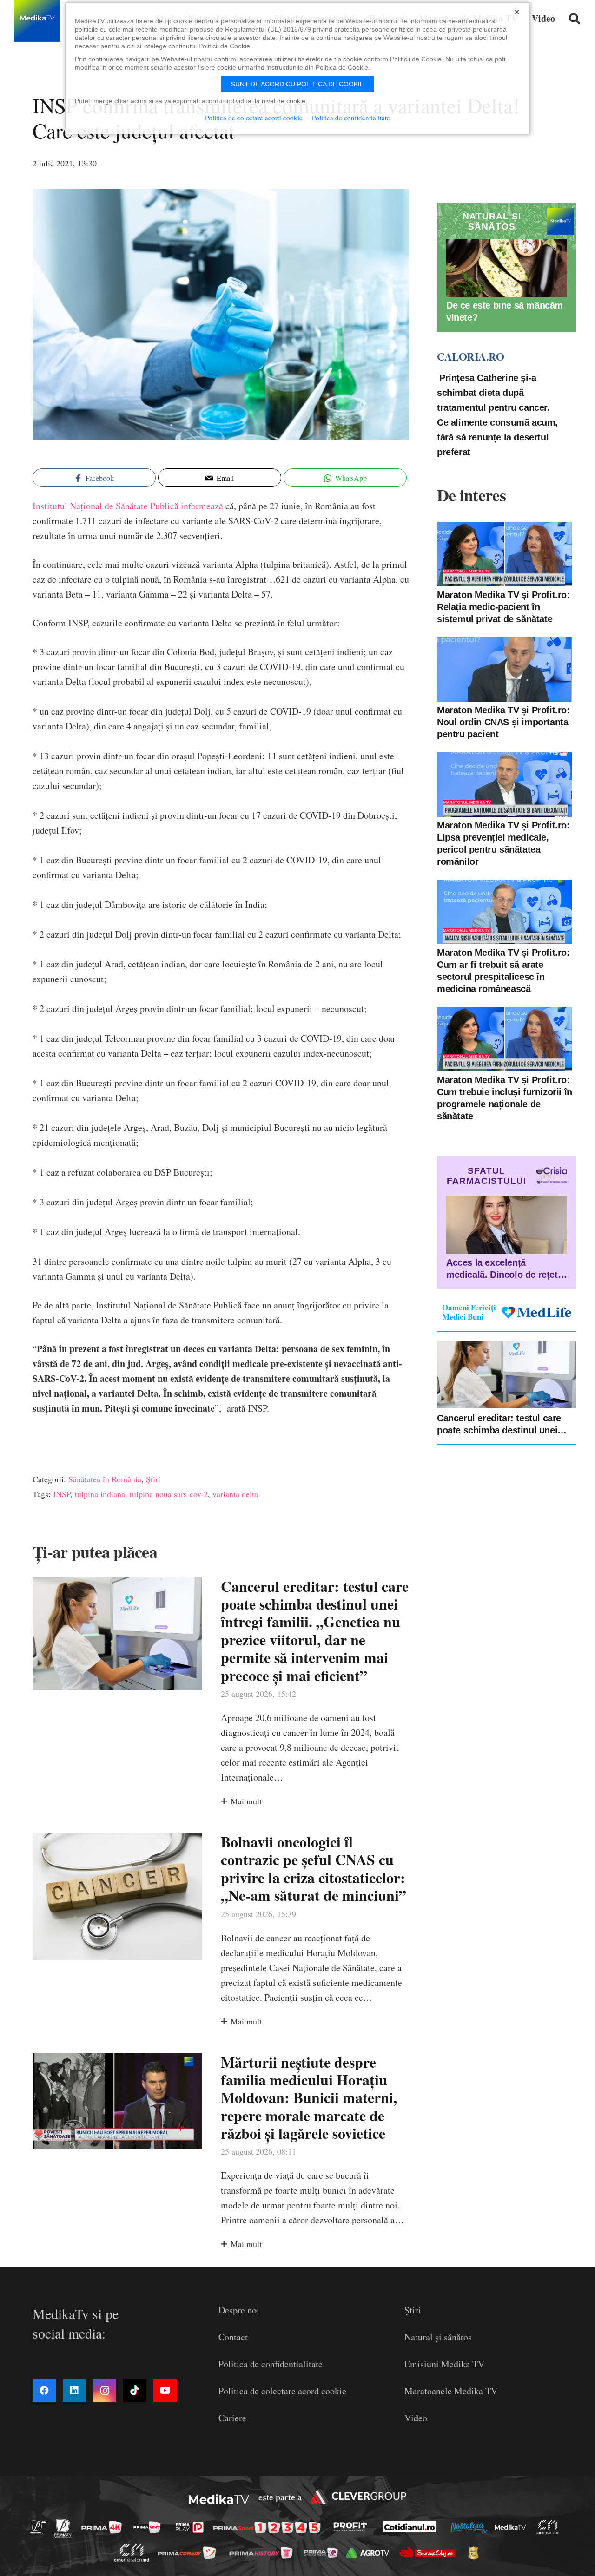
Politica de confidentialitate (271, 2364)
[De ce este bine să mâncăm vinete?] (507, 268)
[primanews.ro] (150, 2527)
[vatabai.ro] (476, 2553)
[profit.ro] (353, 2527)
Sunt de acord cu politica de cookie (297, 84)
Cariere (232, 2418)
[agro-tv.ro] (370, 2553)
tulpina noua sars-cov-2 (169, 1494)
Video (416, 2418)
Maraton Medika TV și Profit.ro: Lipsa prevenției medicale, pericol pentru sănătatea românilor (503, 843)
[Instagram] (105, 2391)
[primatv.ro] (40, 2527)
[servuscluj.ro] (430, 2553)
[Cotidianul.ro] (412, 2527)
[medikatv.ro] (513, 2527)
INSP (62, 1494)
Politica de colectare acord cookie (282, 2391)
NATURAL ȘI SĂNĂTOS (492, 221)
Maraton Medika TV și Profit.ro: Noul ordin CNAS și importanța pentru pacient (503, 722)
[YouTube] (165, 2391)
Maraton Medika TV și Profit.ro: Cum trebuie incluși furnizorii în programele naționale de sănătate (505, 1098)
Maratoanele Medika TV (451, 2391)
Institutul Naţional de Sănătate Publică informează (128, 506)
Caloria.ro (470, 357)
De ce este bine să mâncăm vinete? (505, 312)
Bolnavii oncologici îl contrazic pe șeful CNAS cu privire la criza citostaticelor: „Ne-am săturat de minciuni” (314, 1868)
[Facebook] (44, 2391)
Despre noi (239, 2310)
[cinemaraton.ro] (550, 2527)
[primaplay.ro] (192, 2528)
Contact (233, 2337)
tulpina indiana (100, 1494)
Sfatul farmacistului (486, 1176)
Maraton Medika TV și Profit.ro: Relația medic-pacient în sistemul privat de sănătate (503, 607)
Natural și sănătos (438, 2337)
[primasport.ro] (269, 2527)
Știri (153, 1479)
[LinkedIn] (74, 2391)
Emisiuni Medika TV (444, 2364)
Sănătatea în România (105, 1479)
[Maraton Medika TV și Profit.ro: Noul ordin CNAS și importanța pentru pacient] (504, 669)
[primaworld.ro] (323, 2552)
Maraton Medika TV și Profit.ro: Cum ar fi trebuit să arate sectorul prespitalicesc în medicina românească (503, 971)
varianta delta (235, 1494)
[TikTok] (135, 2391)
